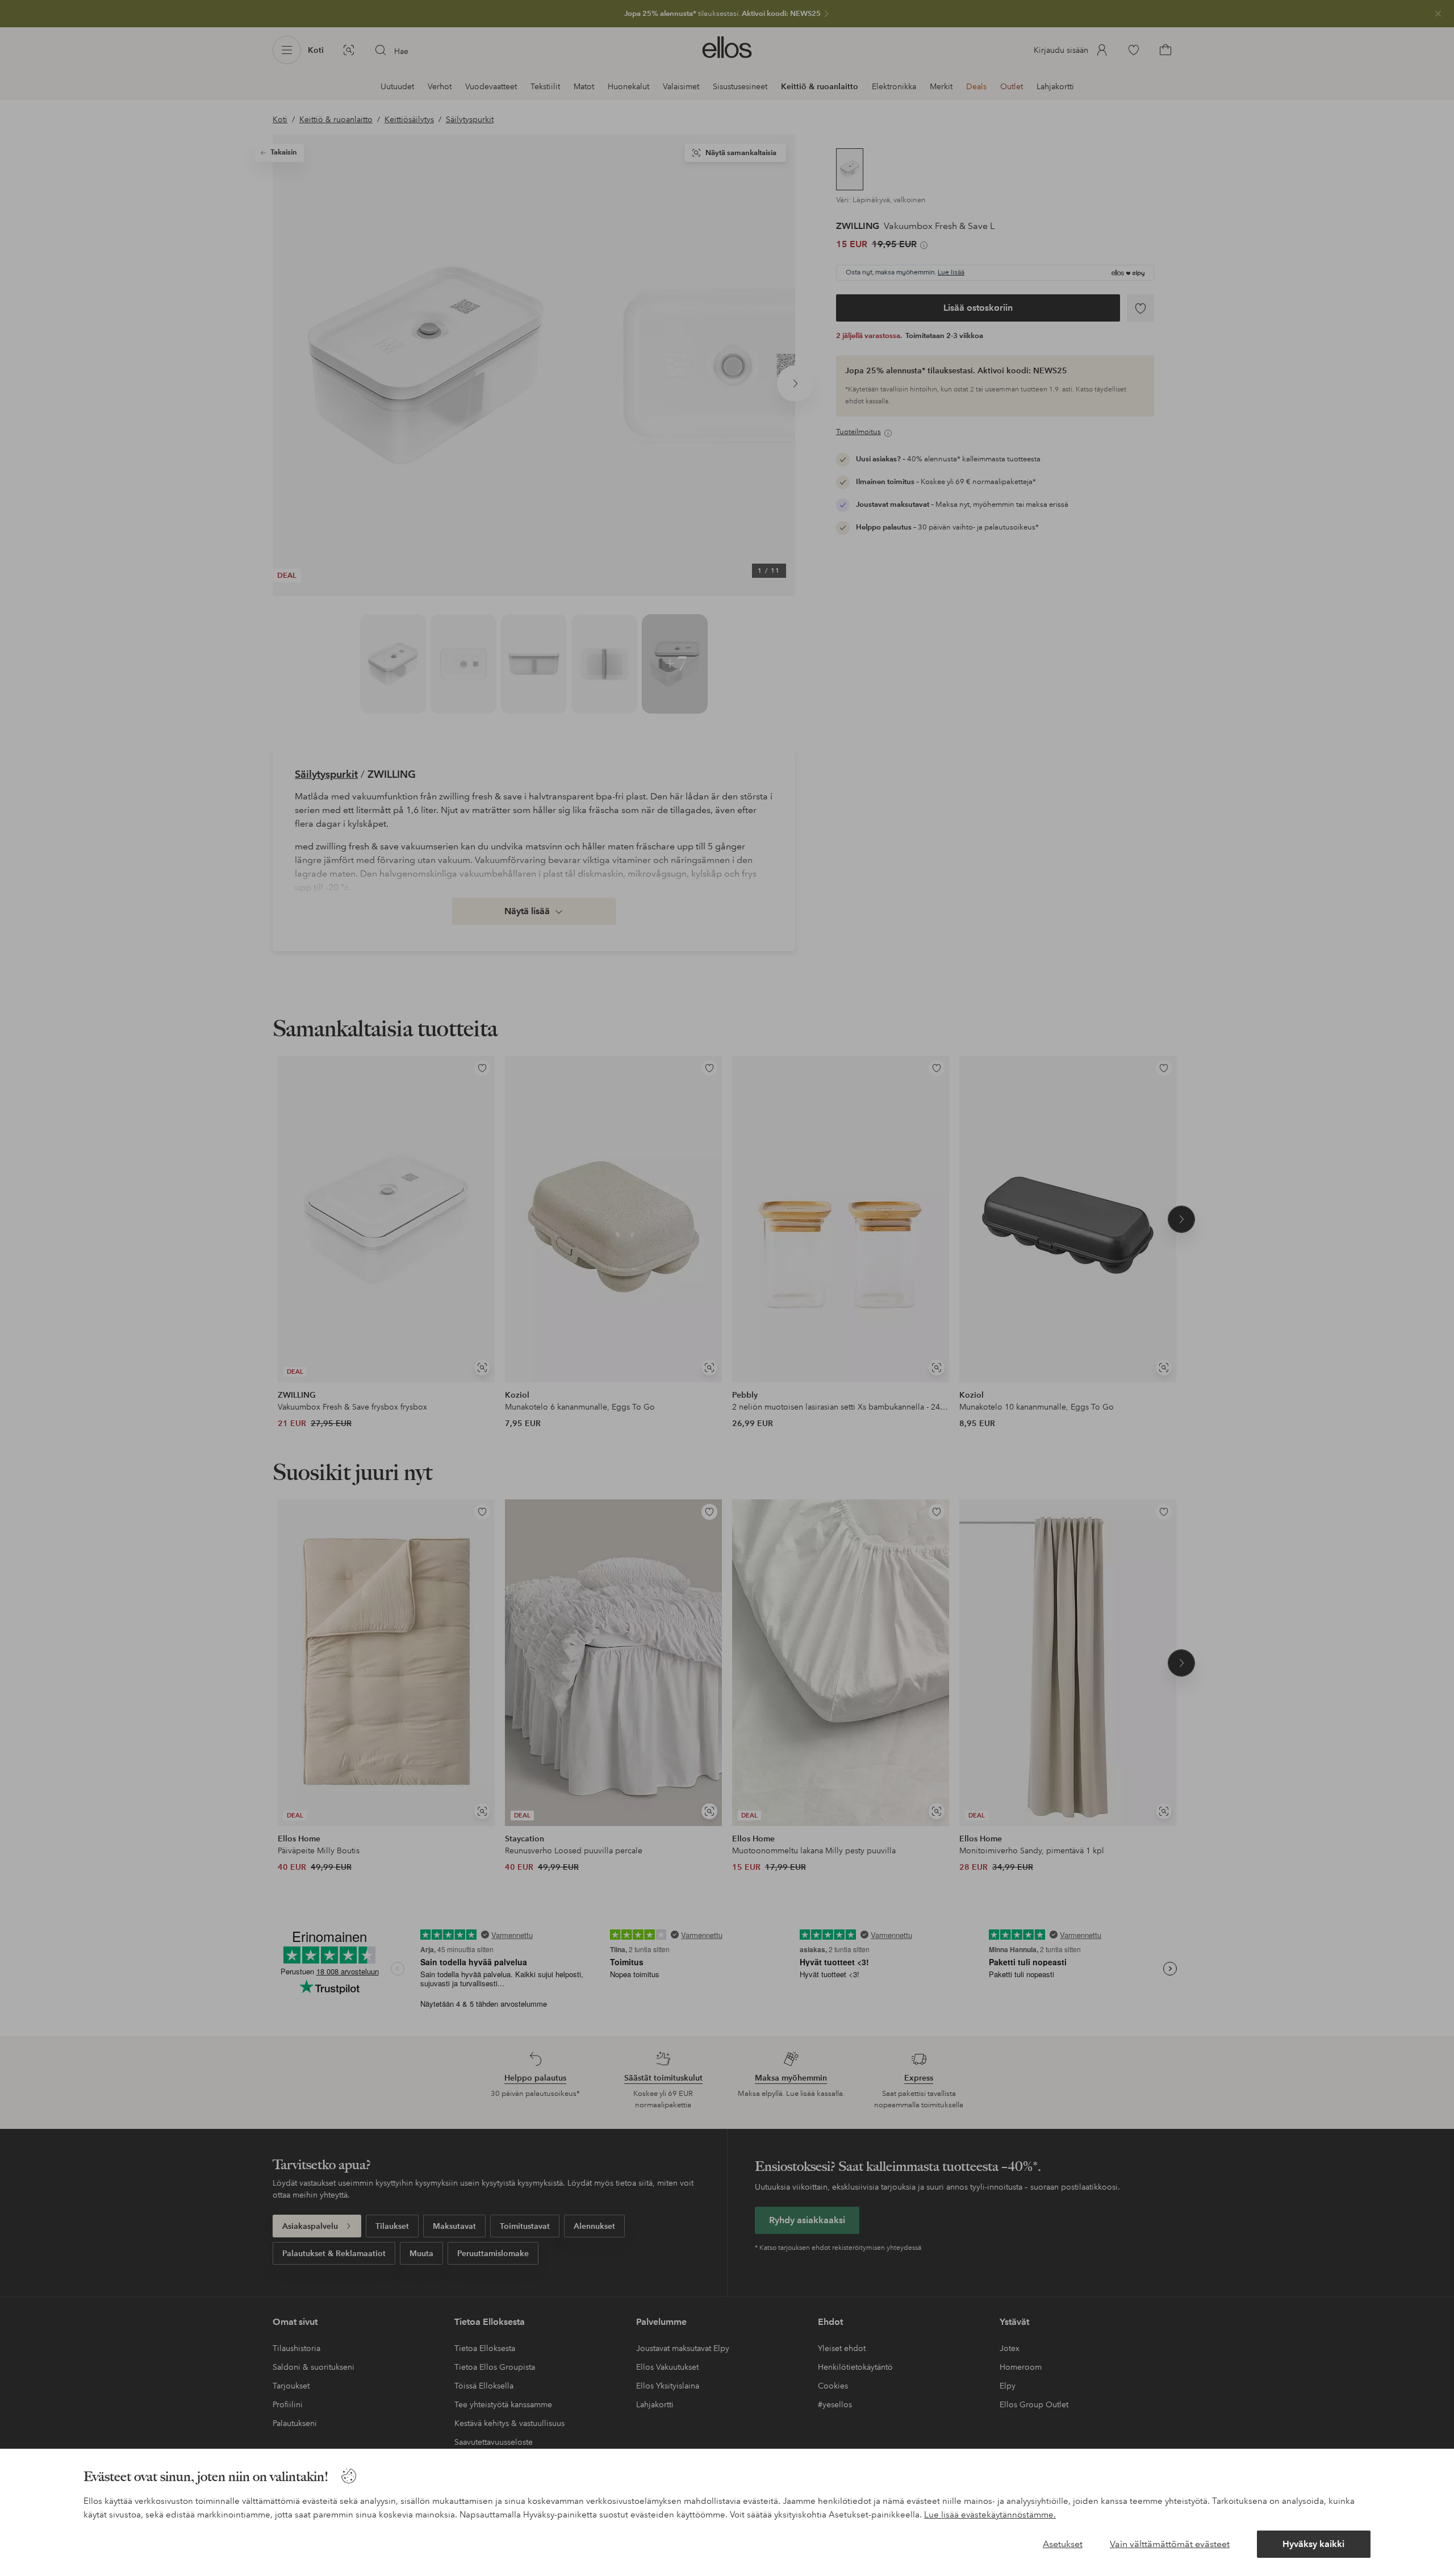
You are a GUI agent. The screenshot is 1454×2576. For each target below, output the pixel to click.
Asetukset (1063, 2544)
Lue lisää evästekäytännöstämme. (990, 2515)
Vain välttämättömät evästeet (1170, 2544)
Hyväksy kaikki (1313, 2544)
